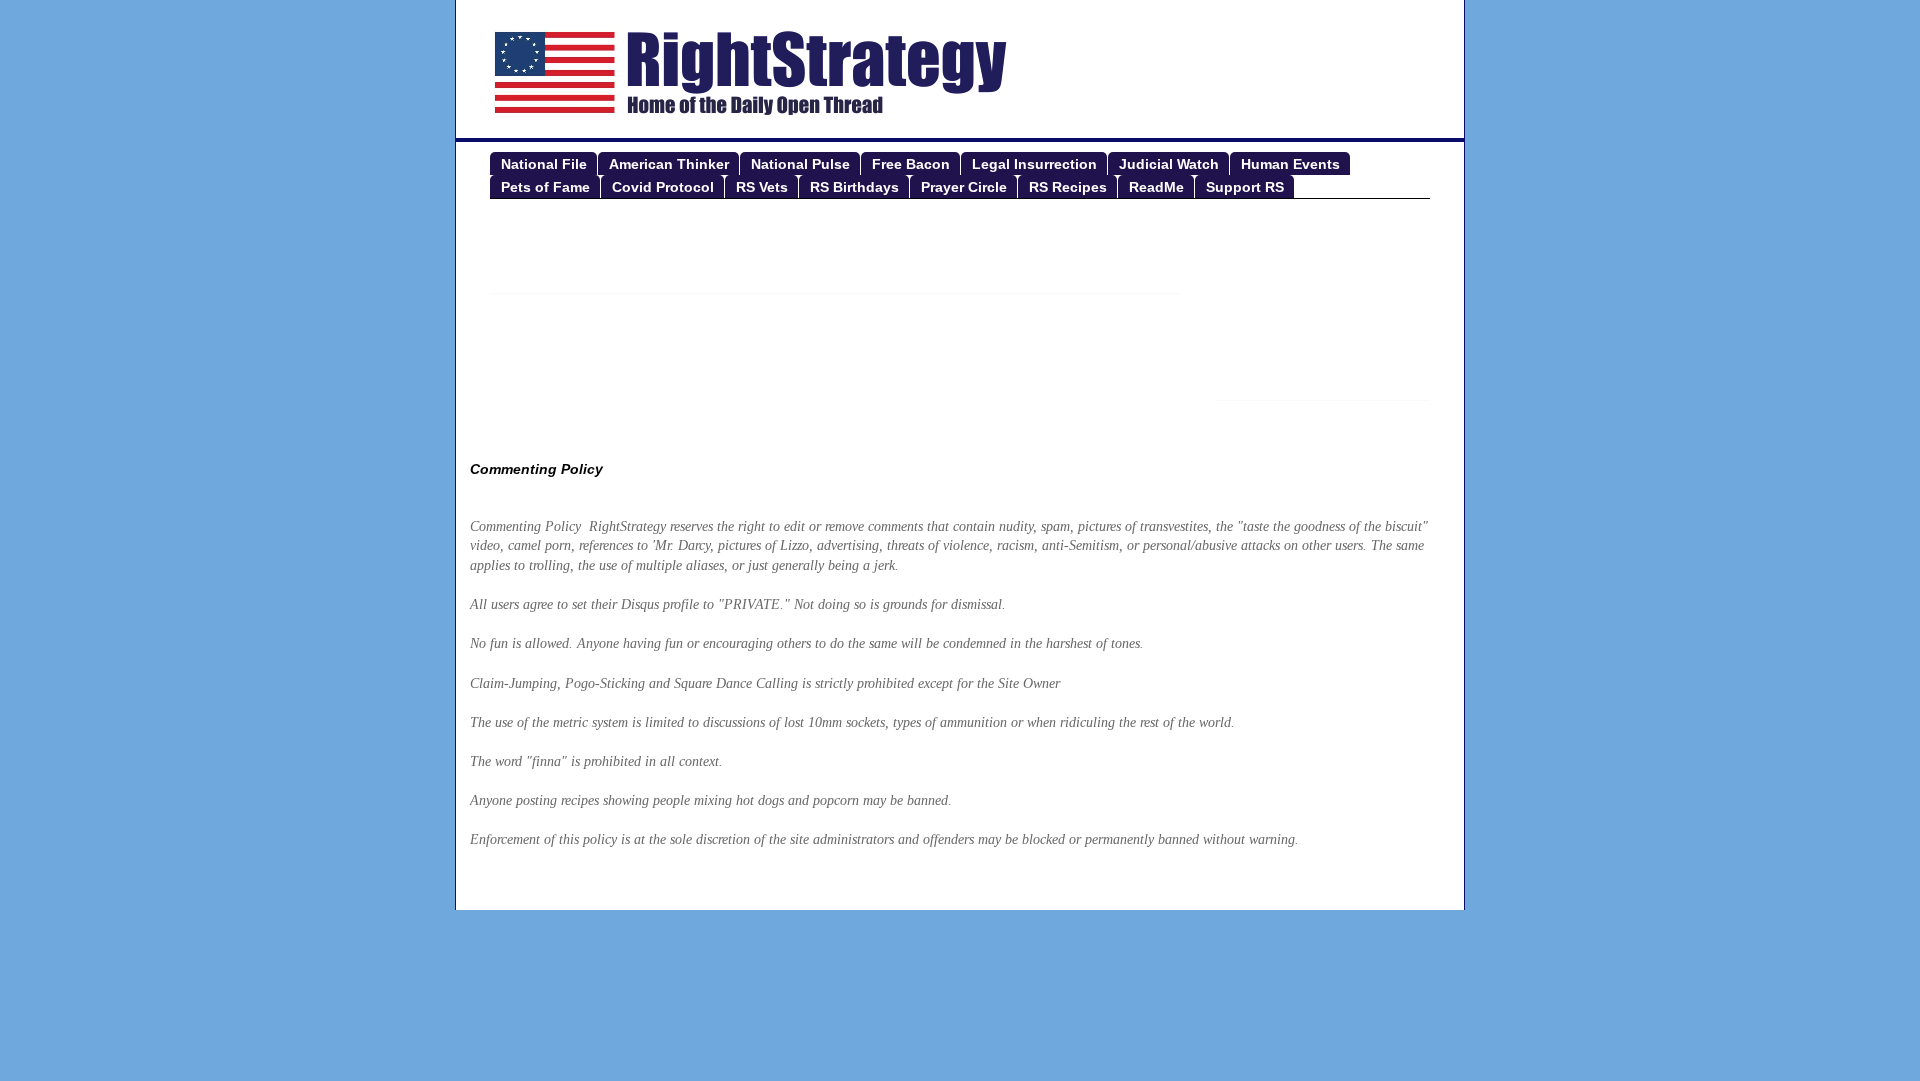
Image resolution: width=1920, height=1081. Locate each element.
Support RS (1245, 187)
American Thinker (669, 164)
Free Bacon (911, 164)
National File (544, 164)
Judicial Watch (1169, 164)
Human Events (1290, 164)
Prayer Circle (964, 187)
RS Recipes (1068, 187)
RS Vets (762, 187)
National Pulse (800, 164)
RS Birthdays (854, 187)
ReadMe (1156, 187)
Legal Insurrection (1034, 164)
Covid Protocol (663, 187)
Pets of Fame (545, 187)
